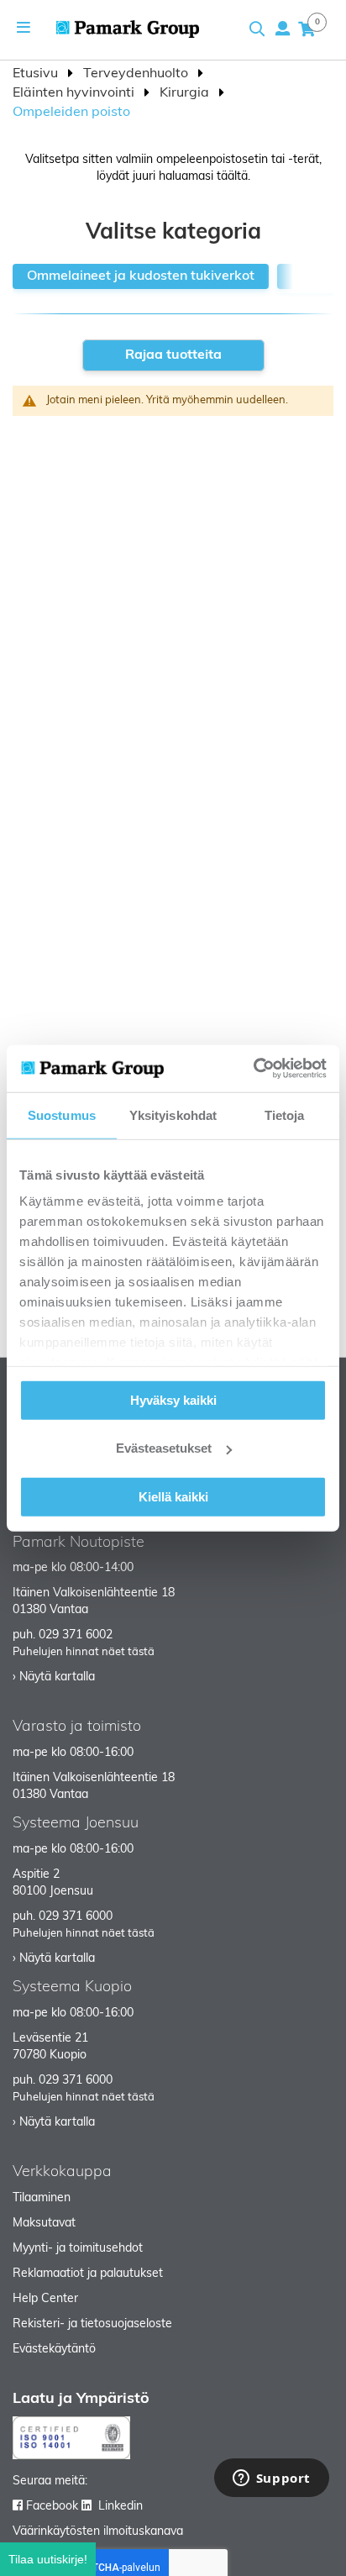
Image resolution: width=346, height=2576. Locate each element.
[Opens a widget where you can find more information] (271, 2479)
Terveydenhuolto (137, 74)
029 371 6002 (76, 1635)
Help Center (45, 2299)
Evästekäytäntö (54, 2350)
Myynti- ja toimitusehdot (78, 2249)
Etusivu (37, 74)
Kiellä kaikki (173, 1496)
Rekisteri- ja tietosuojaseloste (92, 2324)
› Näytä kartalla (54, 1677)
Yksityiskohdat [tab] (173, 1115)
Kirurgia (186, 93)
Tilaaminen (42, 2198)
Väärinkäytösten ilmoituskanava (98, 2532)
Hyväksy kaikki (173, 1399)
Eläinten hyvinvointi (75, 93)
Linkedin (121, 2507)
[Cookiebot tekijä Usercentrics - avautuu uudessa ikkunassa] (253, 1069)
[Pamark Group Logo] (128, 29)
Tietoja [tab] (285, 1115)
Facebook (52, 2507)
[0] (307, 29)
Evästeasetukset (164, 1448)
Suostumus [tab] (62, 1115)
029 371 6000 (76, 1917)
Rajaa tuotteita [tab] (173, 355)
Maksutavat (44, 2224)
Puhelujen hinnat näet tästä (84, 1652)
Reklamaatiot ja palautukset (88, 2274)
